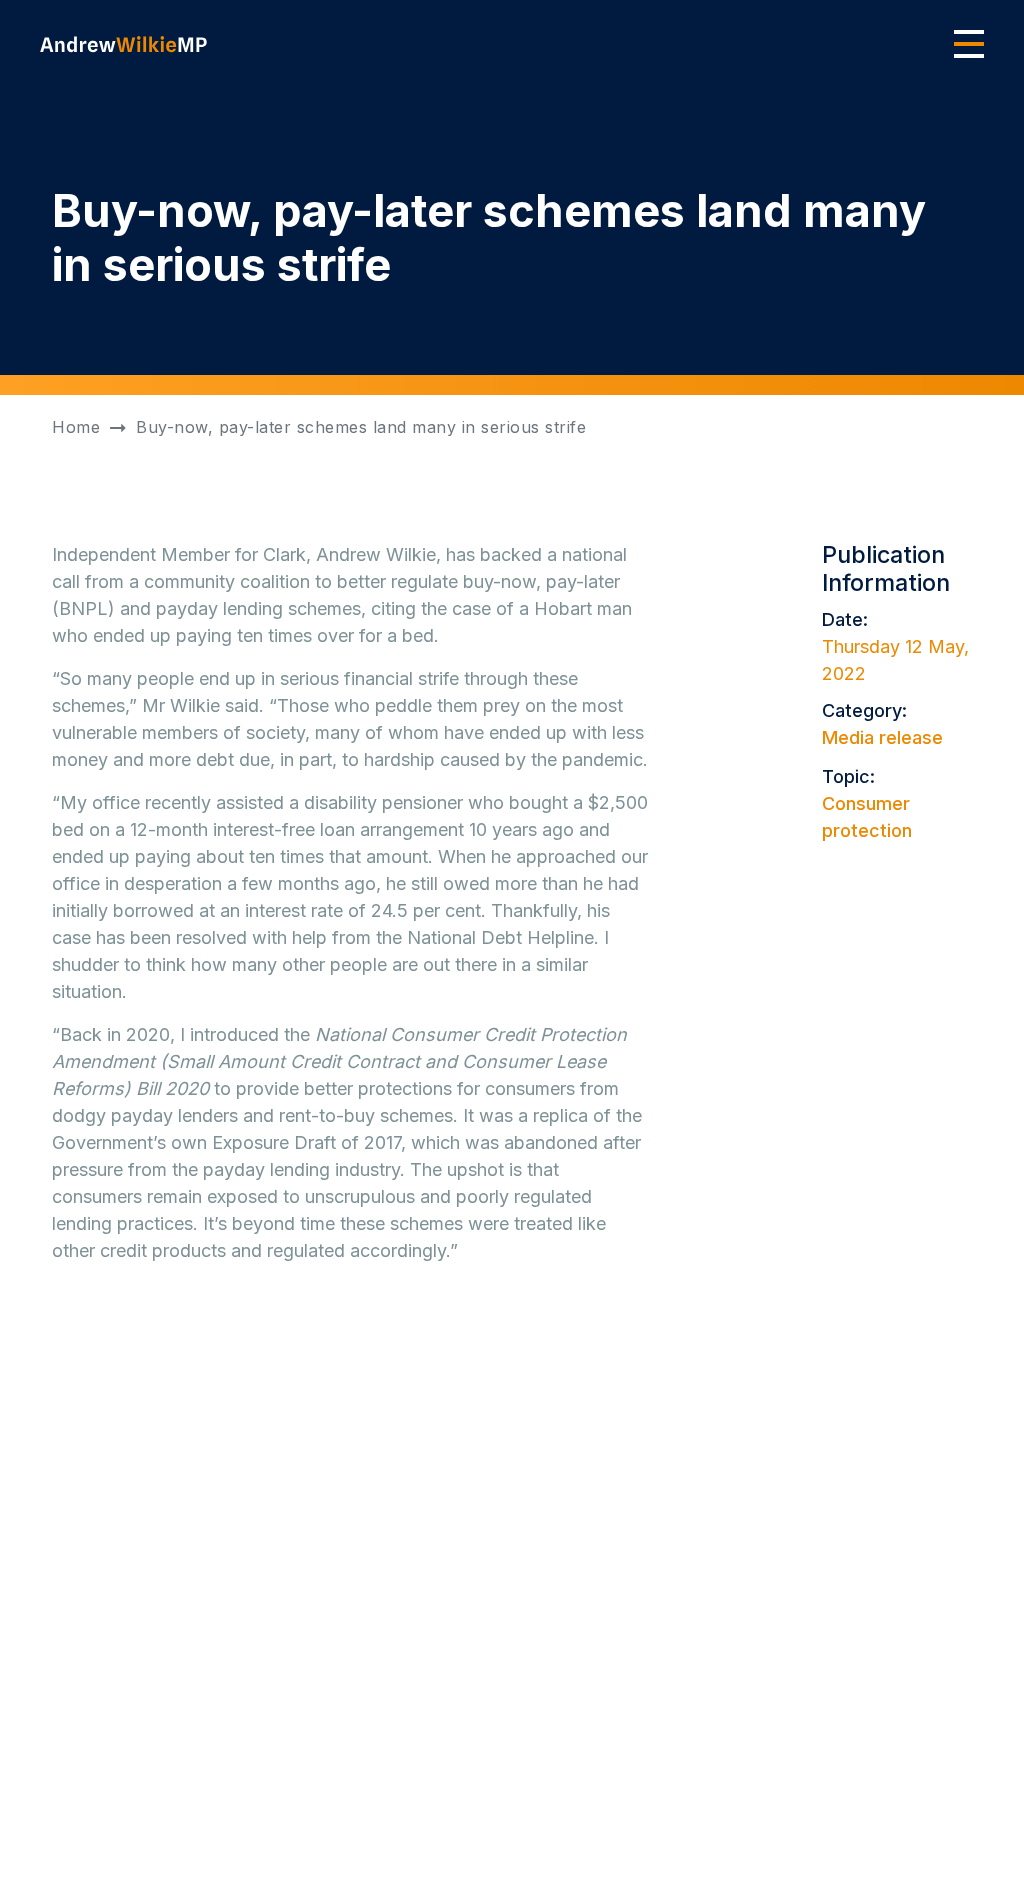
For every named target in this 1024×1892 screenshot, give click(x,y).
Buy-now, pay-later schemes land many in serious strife (361, 427)
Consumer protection (867, 817)
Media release (882, 737)
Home (76, 427)
